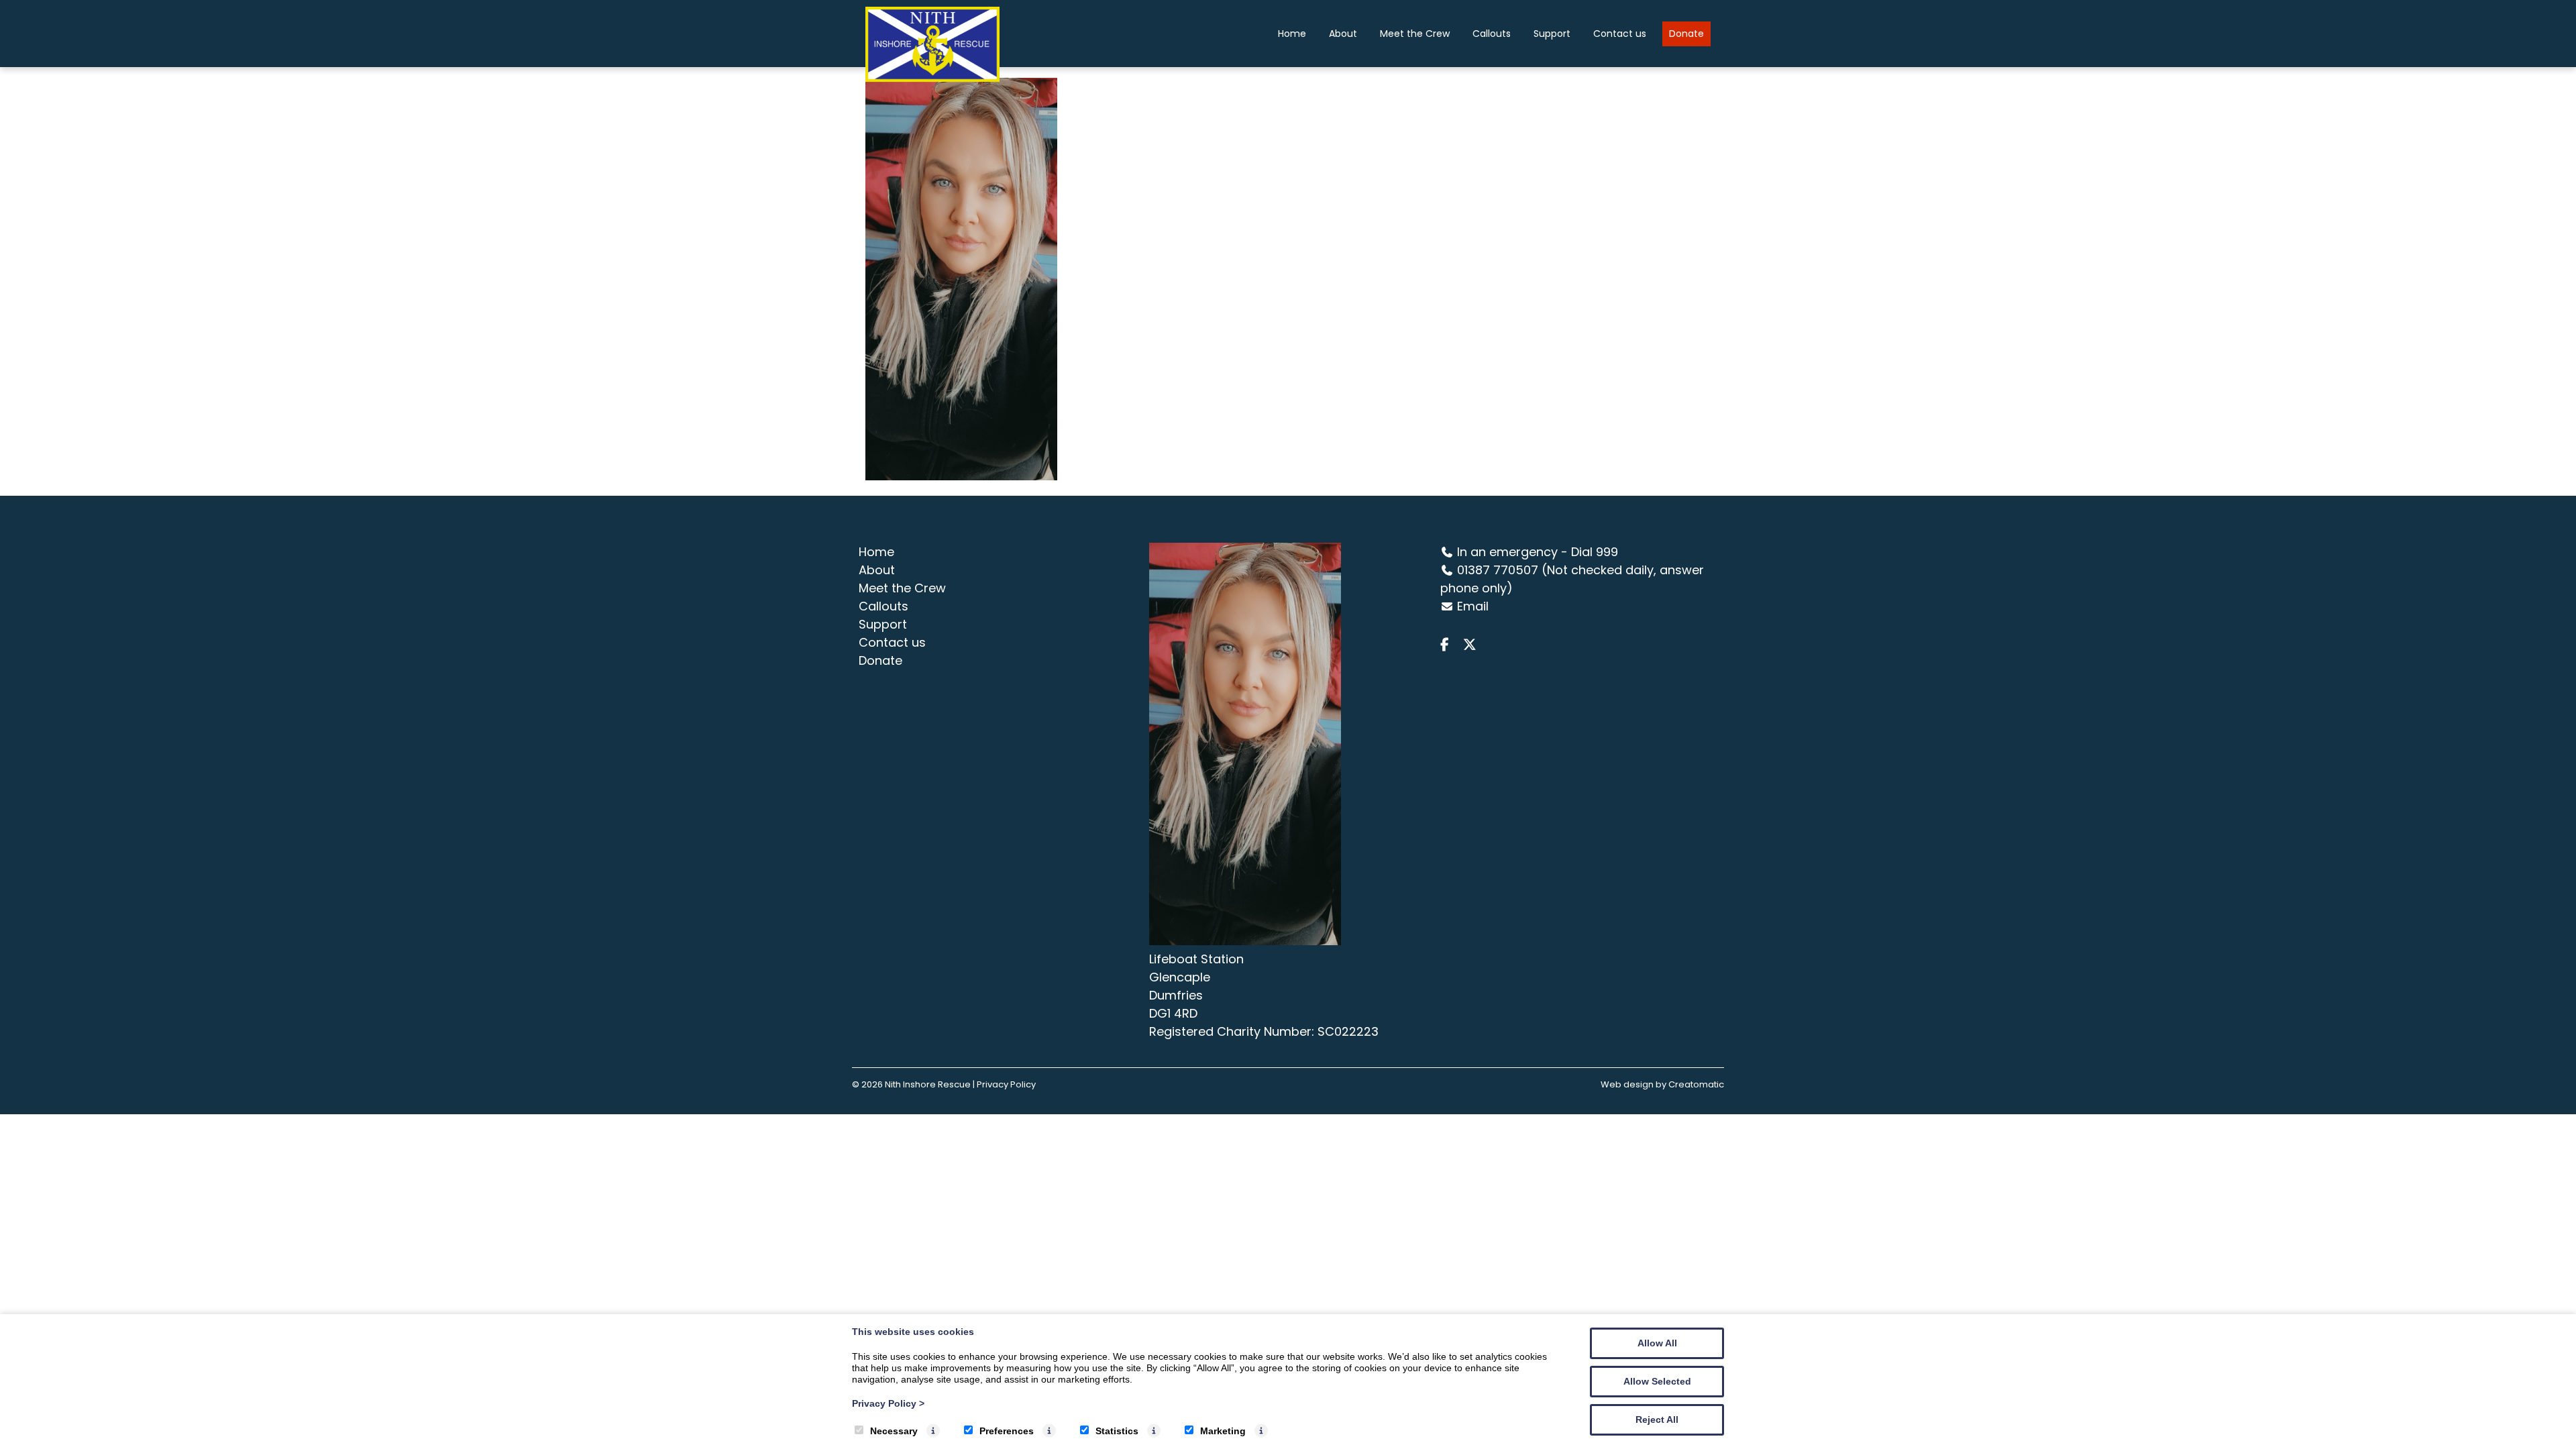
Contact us (1620, 34)
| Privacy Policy (1004, 1084)
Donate (1686, 34)
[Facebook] (1450, 645)
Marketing (1223, 1431)
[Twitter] (1473, 645)
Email (1473, 606)
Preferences (1007, 1431)
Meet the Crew (1415, 34)
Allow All (1657, 1343)
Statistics (1117, 1431)
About (1343, 34)
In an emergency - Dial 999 (1538, 552)
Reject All (1657, 1419)
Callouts (1492, 34)
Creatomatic (1696, 1084)
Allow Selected (1657, 1381)
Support (1552, 34)
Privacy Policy (888, 1403)
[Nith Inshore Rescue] (932, 78)
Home (1292, 34)
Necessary (894, 1431)
